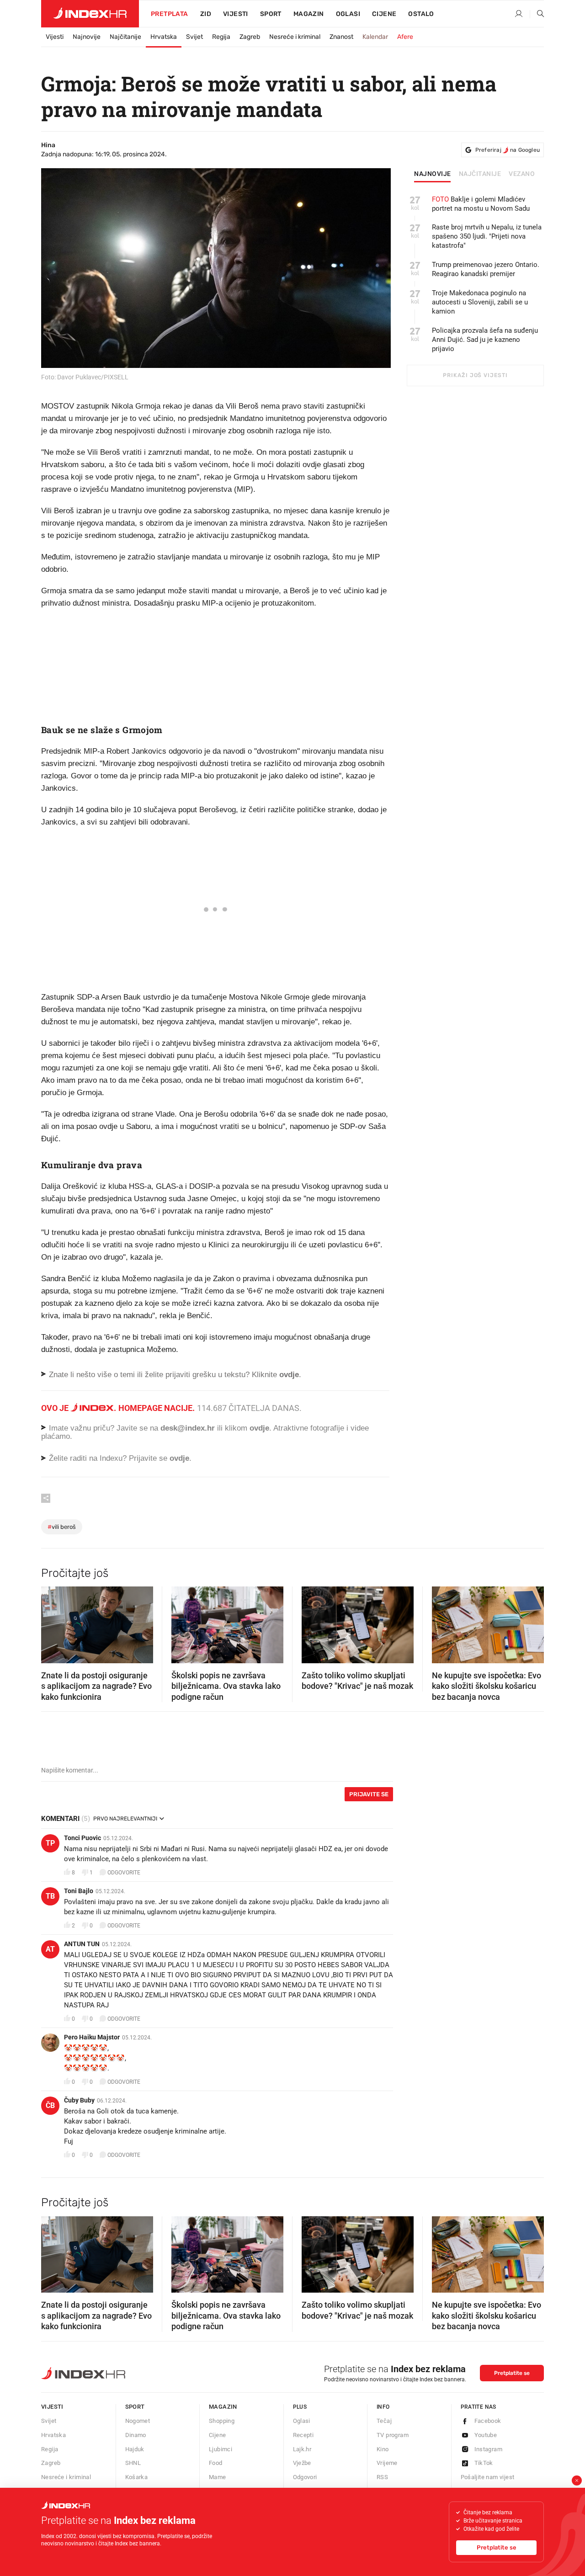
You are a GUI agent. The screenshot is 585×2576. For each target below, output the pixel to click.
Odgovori (305, 2477)
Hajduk (135, 2449)
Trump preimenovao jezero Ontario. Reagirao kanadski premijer (486, 269)
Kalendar (375, 37)
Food (216, 2463)
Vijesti (236, 14)
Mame (218, 2477)
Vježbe (302, 2463)
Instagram (489, 2449)
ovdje (259, 1428)
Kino (383, 2449)
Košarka (137, 2477)
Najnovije (87, 37)
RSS (382, 2477)
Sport (271, 14)
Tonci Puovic (82, 1838)
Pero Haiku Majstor (92, 2037)
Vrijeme (387, 2463)
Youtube (486, 2435)
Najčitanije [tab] (480, 174)
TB (50, 1896)
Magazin (223, 2407)
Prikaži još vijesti (475, 375)
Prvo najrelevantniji (125, 1819)
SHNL (133, 2463)
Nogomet (138, 2421)
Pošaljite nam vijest (488, 2477)
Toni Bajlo (79, 1891)
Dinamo (136, 2435)
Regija (221, 37)
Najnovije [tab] (433, 174)
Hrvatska (164, 37)
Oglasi (348, 14)
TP (50, 1843)
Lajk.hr (302, 2449)
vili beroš (62, 1527)
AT (50, 1949)
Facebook (488, 2421)
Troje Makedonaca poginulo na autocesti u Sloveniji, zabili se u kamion (480, 302)
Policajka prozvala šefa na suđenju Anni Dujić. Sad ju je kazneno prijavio (485, 340)
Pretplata (170, 14)
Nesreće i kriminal (295, 37)
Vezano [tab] (522, 174)
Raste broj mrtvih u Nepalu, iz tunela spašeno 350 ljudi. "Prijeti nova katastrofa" (487, 236)
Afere (405, 37)
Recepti (303, 2435)
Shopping (222, 2421)
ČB (50, 2105)
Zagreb (250, 37)
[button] (53, 1622)
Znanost (341, 37)
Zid (206, 14)
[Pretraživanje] (537, 14)
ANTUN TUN (82, 1944)
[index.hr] (90, 14)
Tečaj (384, 2421)
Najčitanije (125, 37)
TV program (393, 2435)
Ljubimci (221, 2449)
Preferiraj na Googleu (508, 150)
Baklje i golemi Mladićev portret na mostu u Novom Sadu (481, 204)
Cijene (384, 14)
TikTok (484, 2463)
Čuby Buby (79, 2100)
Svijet (194, 37)
